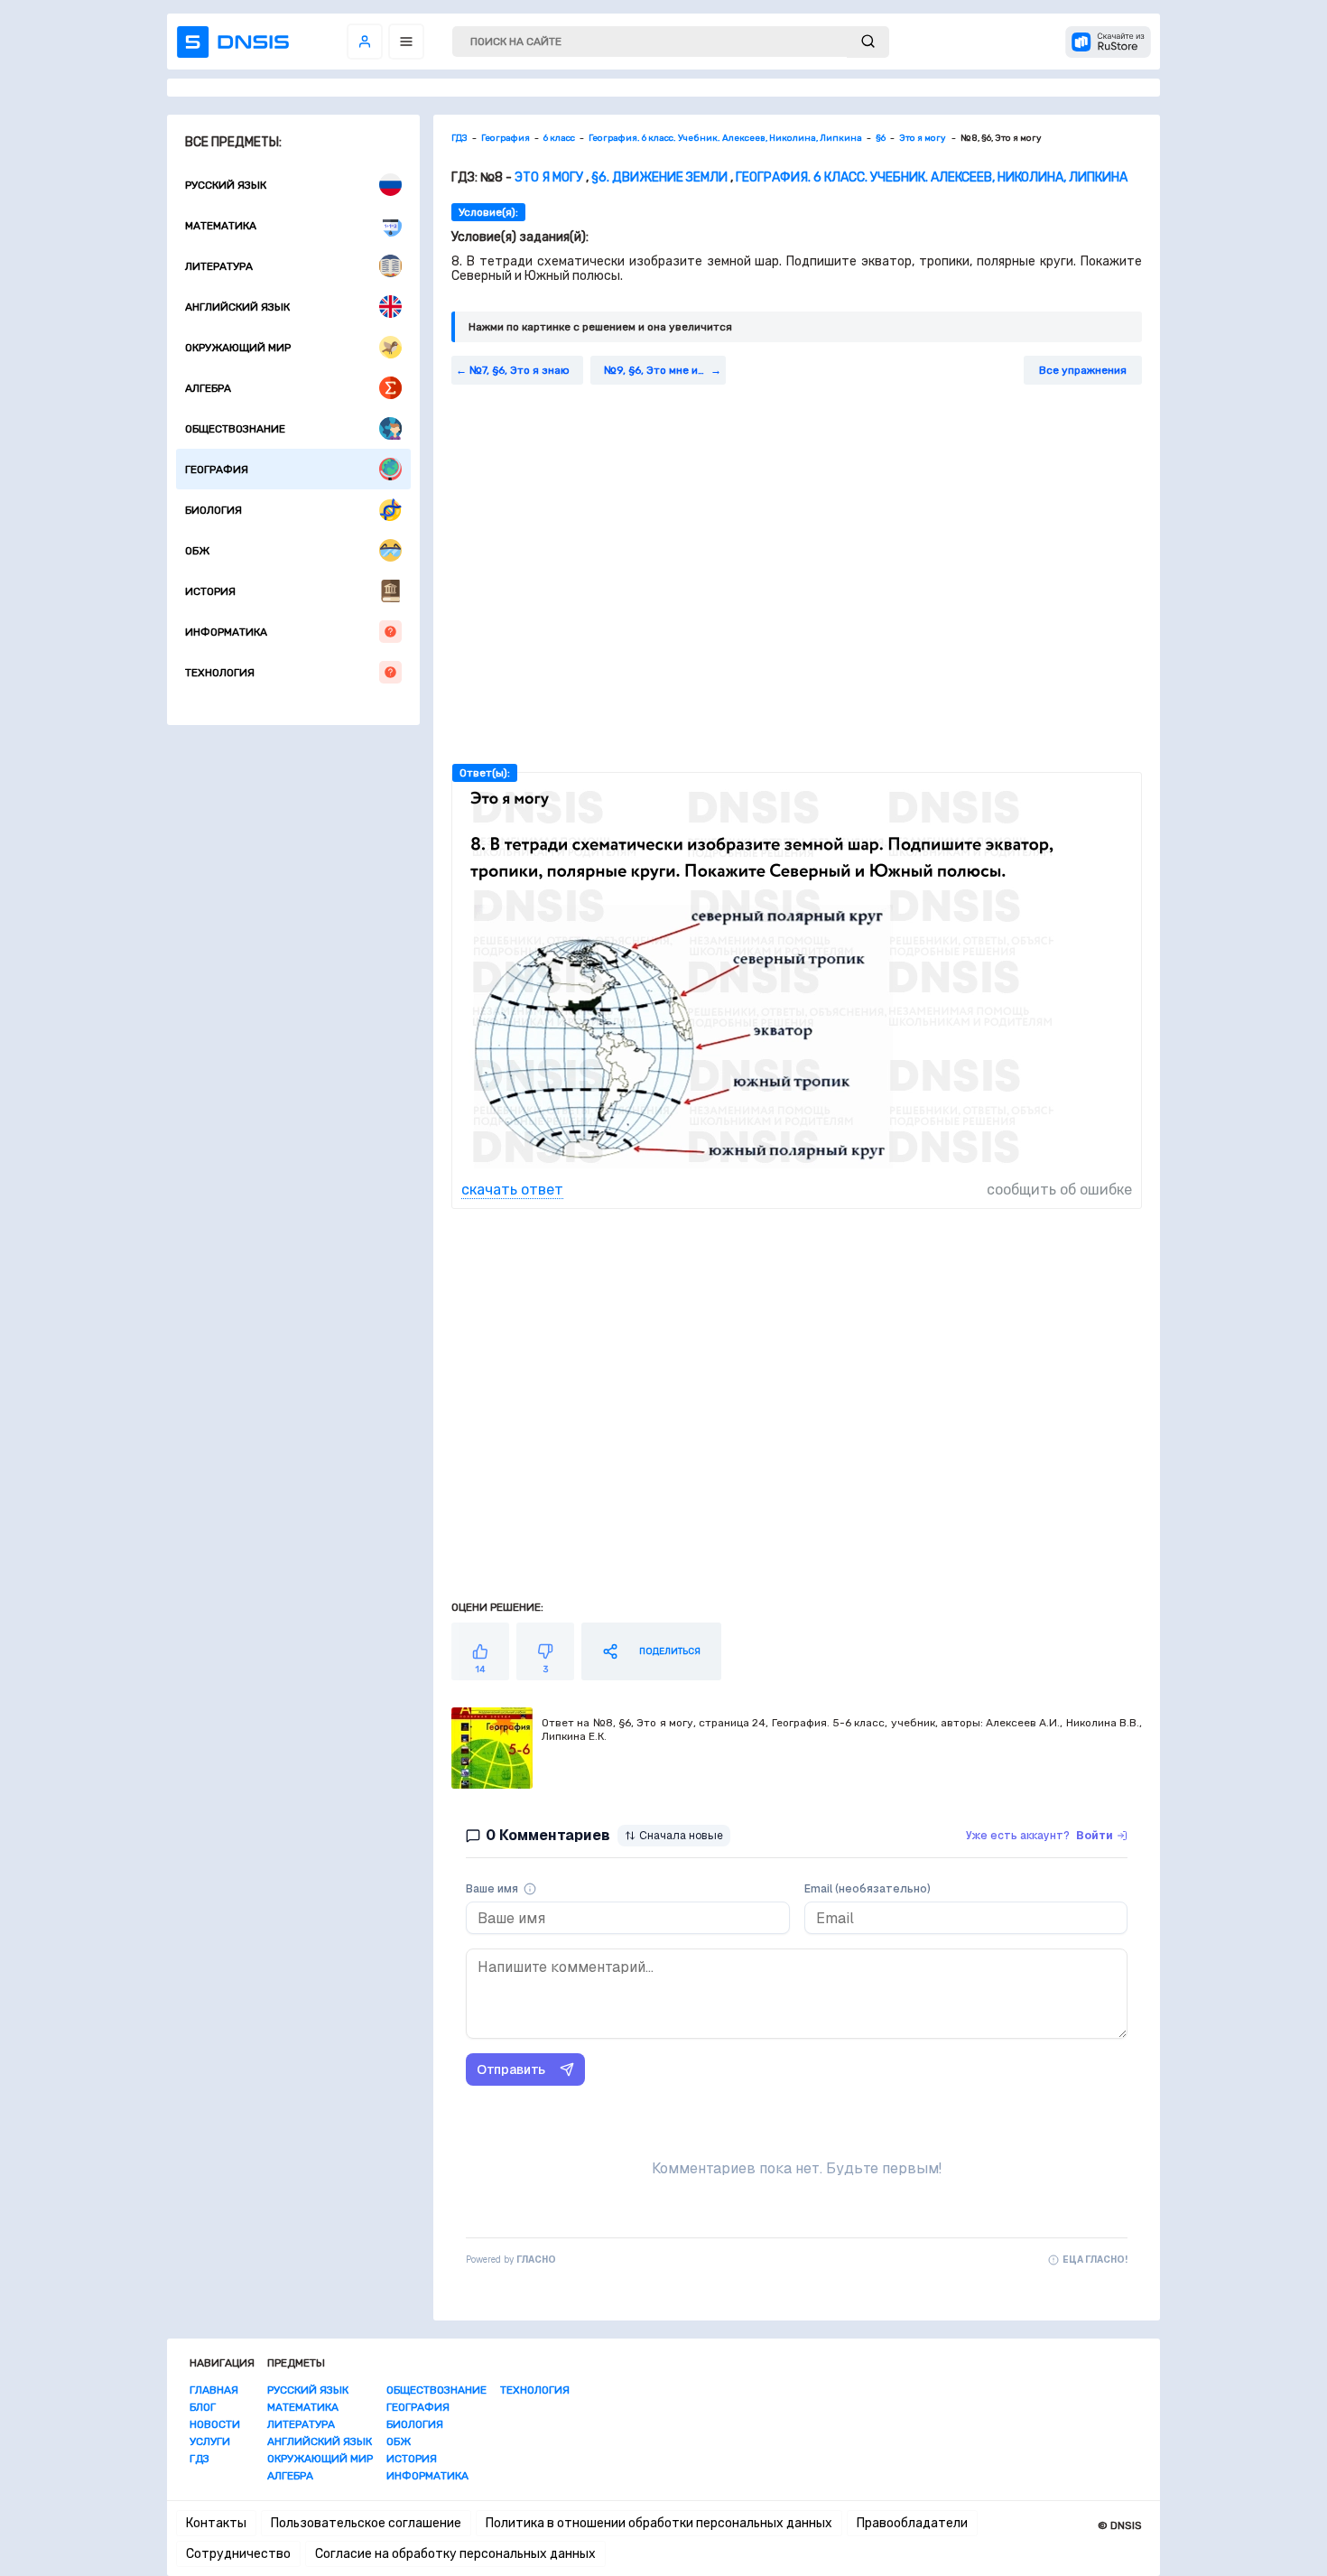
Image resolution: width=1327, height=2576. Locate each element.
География (217, 470)
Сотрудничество (238, 2554)
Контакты (216, 2523)
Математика (221, 226)
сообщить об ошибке (1059, 1190)
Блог (203, 2407)
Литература (219, 266)
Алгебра (208, 388)
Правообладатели (912, 2523)
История (210, 591)
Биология (213, 510)
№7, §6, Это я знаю (520, 370)
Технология (220, 673)
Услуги (210, 2441)
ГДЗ (200, 2459)
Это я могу (550, 177)
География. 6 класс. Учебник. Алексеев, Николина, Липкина (932, 177)
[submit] (868, 42)
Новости (215, 2424)
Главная (214, 2390)
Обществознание (235, 429)
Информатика (226, 632)
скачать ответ (512, 1190)
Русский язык (226, 185)
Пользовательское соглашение (366, 2523)
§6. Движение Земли (659, 177)
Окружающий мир (238, 348)
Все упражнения (1083, 370)
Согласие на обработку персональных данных (455, 2554)
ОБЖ (197, 551)
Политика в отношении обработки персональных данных (659, 2523)
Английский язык (237, 307)
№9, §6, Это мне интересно (665, 370)
